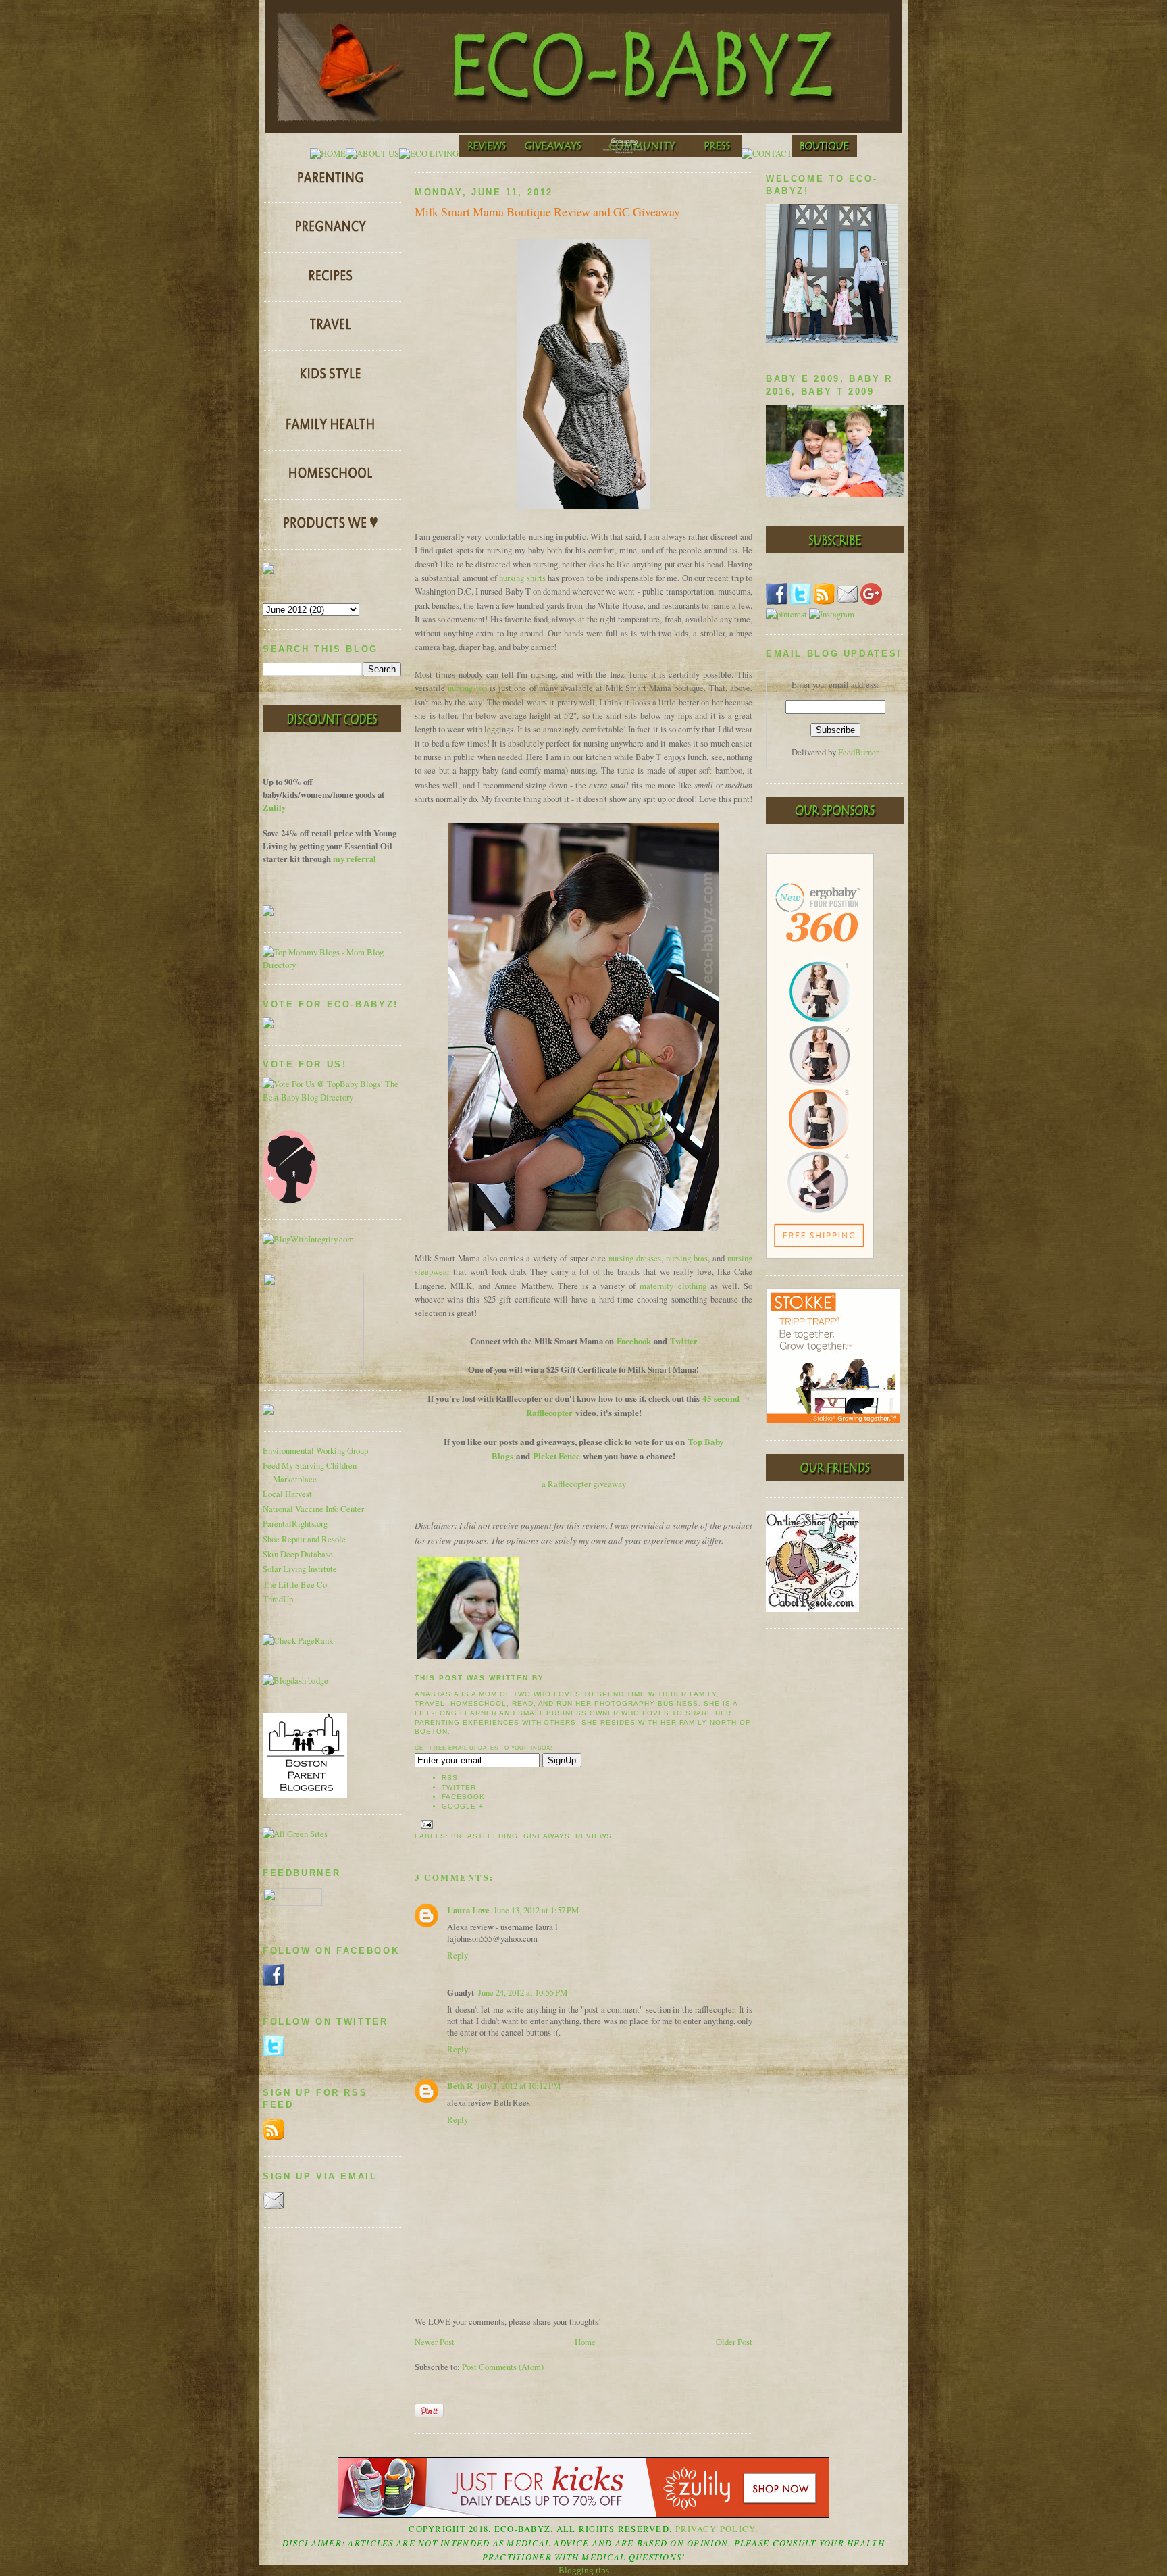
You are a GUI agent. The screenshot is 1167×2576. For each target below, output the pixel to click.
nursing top (467, 688)
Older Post (734, 2342)
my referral (355, 859)
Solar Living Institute (300, 1569)
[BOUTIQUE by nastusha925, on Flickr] (825, 154)
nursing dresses (635, 1258)
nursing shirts (522, 578)
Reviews (594, 1836)
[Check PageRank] (298, 1641)
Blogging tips (584, 2570)
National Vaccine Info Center (313, 1509)
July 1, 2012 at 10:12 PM (519, 2086)
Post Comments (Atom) (503, 2367)
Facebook (634, 1341)
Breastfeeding (485, 1836)
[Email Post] (425, 1824)
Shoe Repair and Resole (304, 1539)
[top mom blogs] (332, 965)
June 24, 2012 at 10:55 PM (523, 1993)
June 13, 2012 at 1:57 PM (536, 1910)
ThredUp (278, 1599)
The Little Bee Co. (296, 1585)
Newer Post (435, 2342)
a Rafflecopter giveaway (584, 1484)
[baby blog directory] (332, 1097)
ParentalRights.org (295, 1524)
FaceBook (463, 1797)
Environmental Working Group (315, 1451)
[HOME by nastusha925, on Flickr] (328, 154)
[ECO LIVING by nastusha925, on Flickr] (429, 154)
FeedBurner (858, 752)
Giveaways (547, 1836)
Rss (450, 1778)
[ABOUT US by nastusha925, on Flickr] (372, 154)
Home (585, 2342)
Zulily (274, 807)
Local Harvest (287, 1494)
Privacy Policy (716, 2529)
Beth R (460, 2086)
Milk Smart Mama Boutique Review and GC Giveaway (547, 211)
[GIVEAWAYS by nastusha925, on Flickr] (554, 154)
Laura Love (468, 1910)
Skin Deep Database (298, 1554)
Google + (463, 1806)
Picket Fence (556, 1456)
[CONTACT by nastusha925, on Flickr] (767, 154)
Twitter (684, 1341)
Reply (458, 1955)
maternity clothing (673, 1286)
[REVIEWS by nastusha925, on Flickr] (487, 154)
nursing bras (687, 1258)
